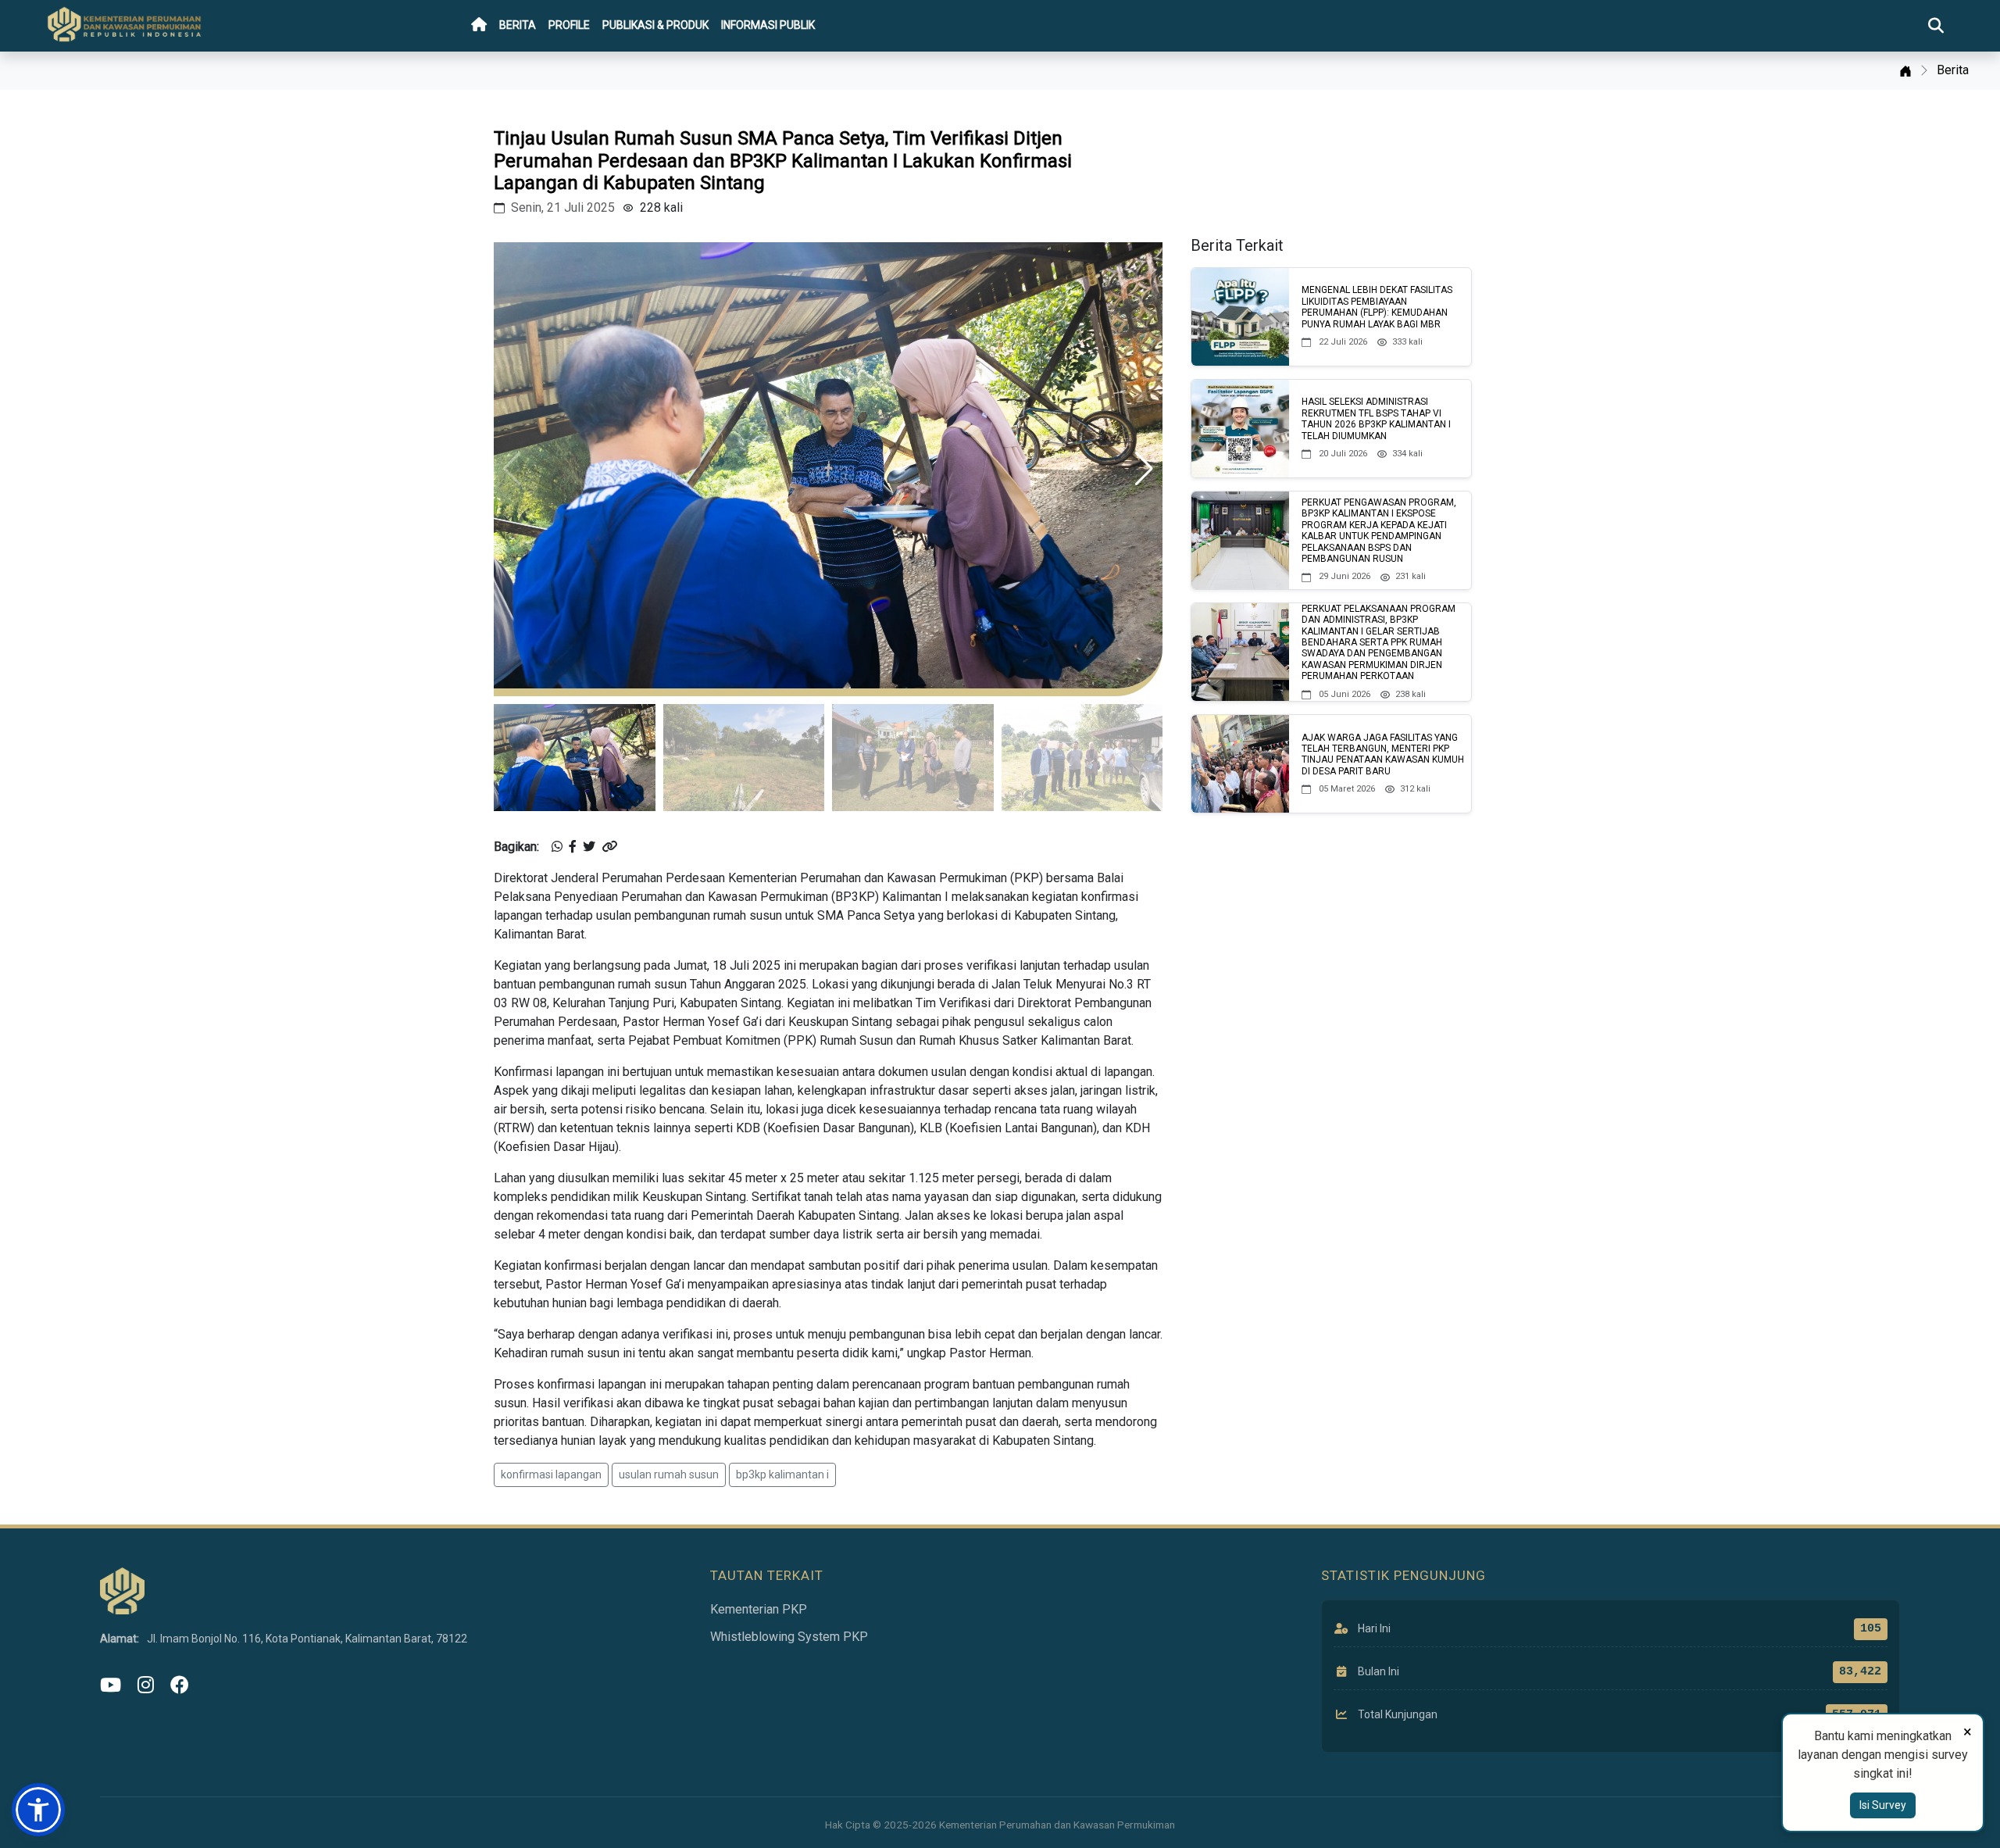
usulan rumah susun (669, 1474)
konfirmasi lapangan (551, 1474)
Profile (569, 25)
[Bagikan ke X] (589, 847)
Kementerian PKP (759, 1609)
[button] (1144, 469)
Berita (518, 25)
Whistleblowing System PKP (789, 1637)
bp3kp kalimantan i (782, 1474)
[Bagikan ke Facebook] (573, 847)
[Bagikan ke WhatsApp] (557, 847)
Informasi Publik (768, 25)
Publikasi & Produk (655, 25)
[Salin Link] (609, 847)
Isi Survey (1883, 1805)
